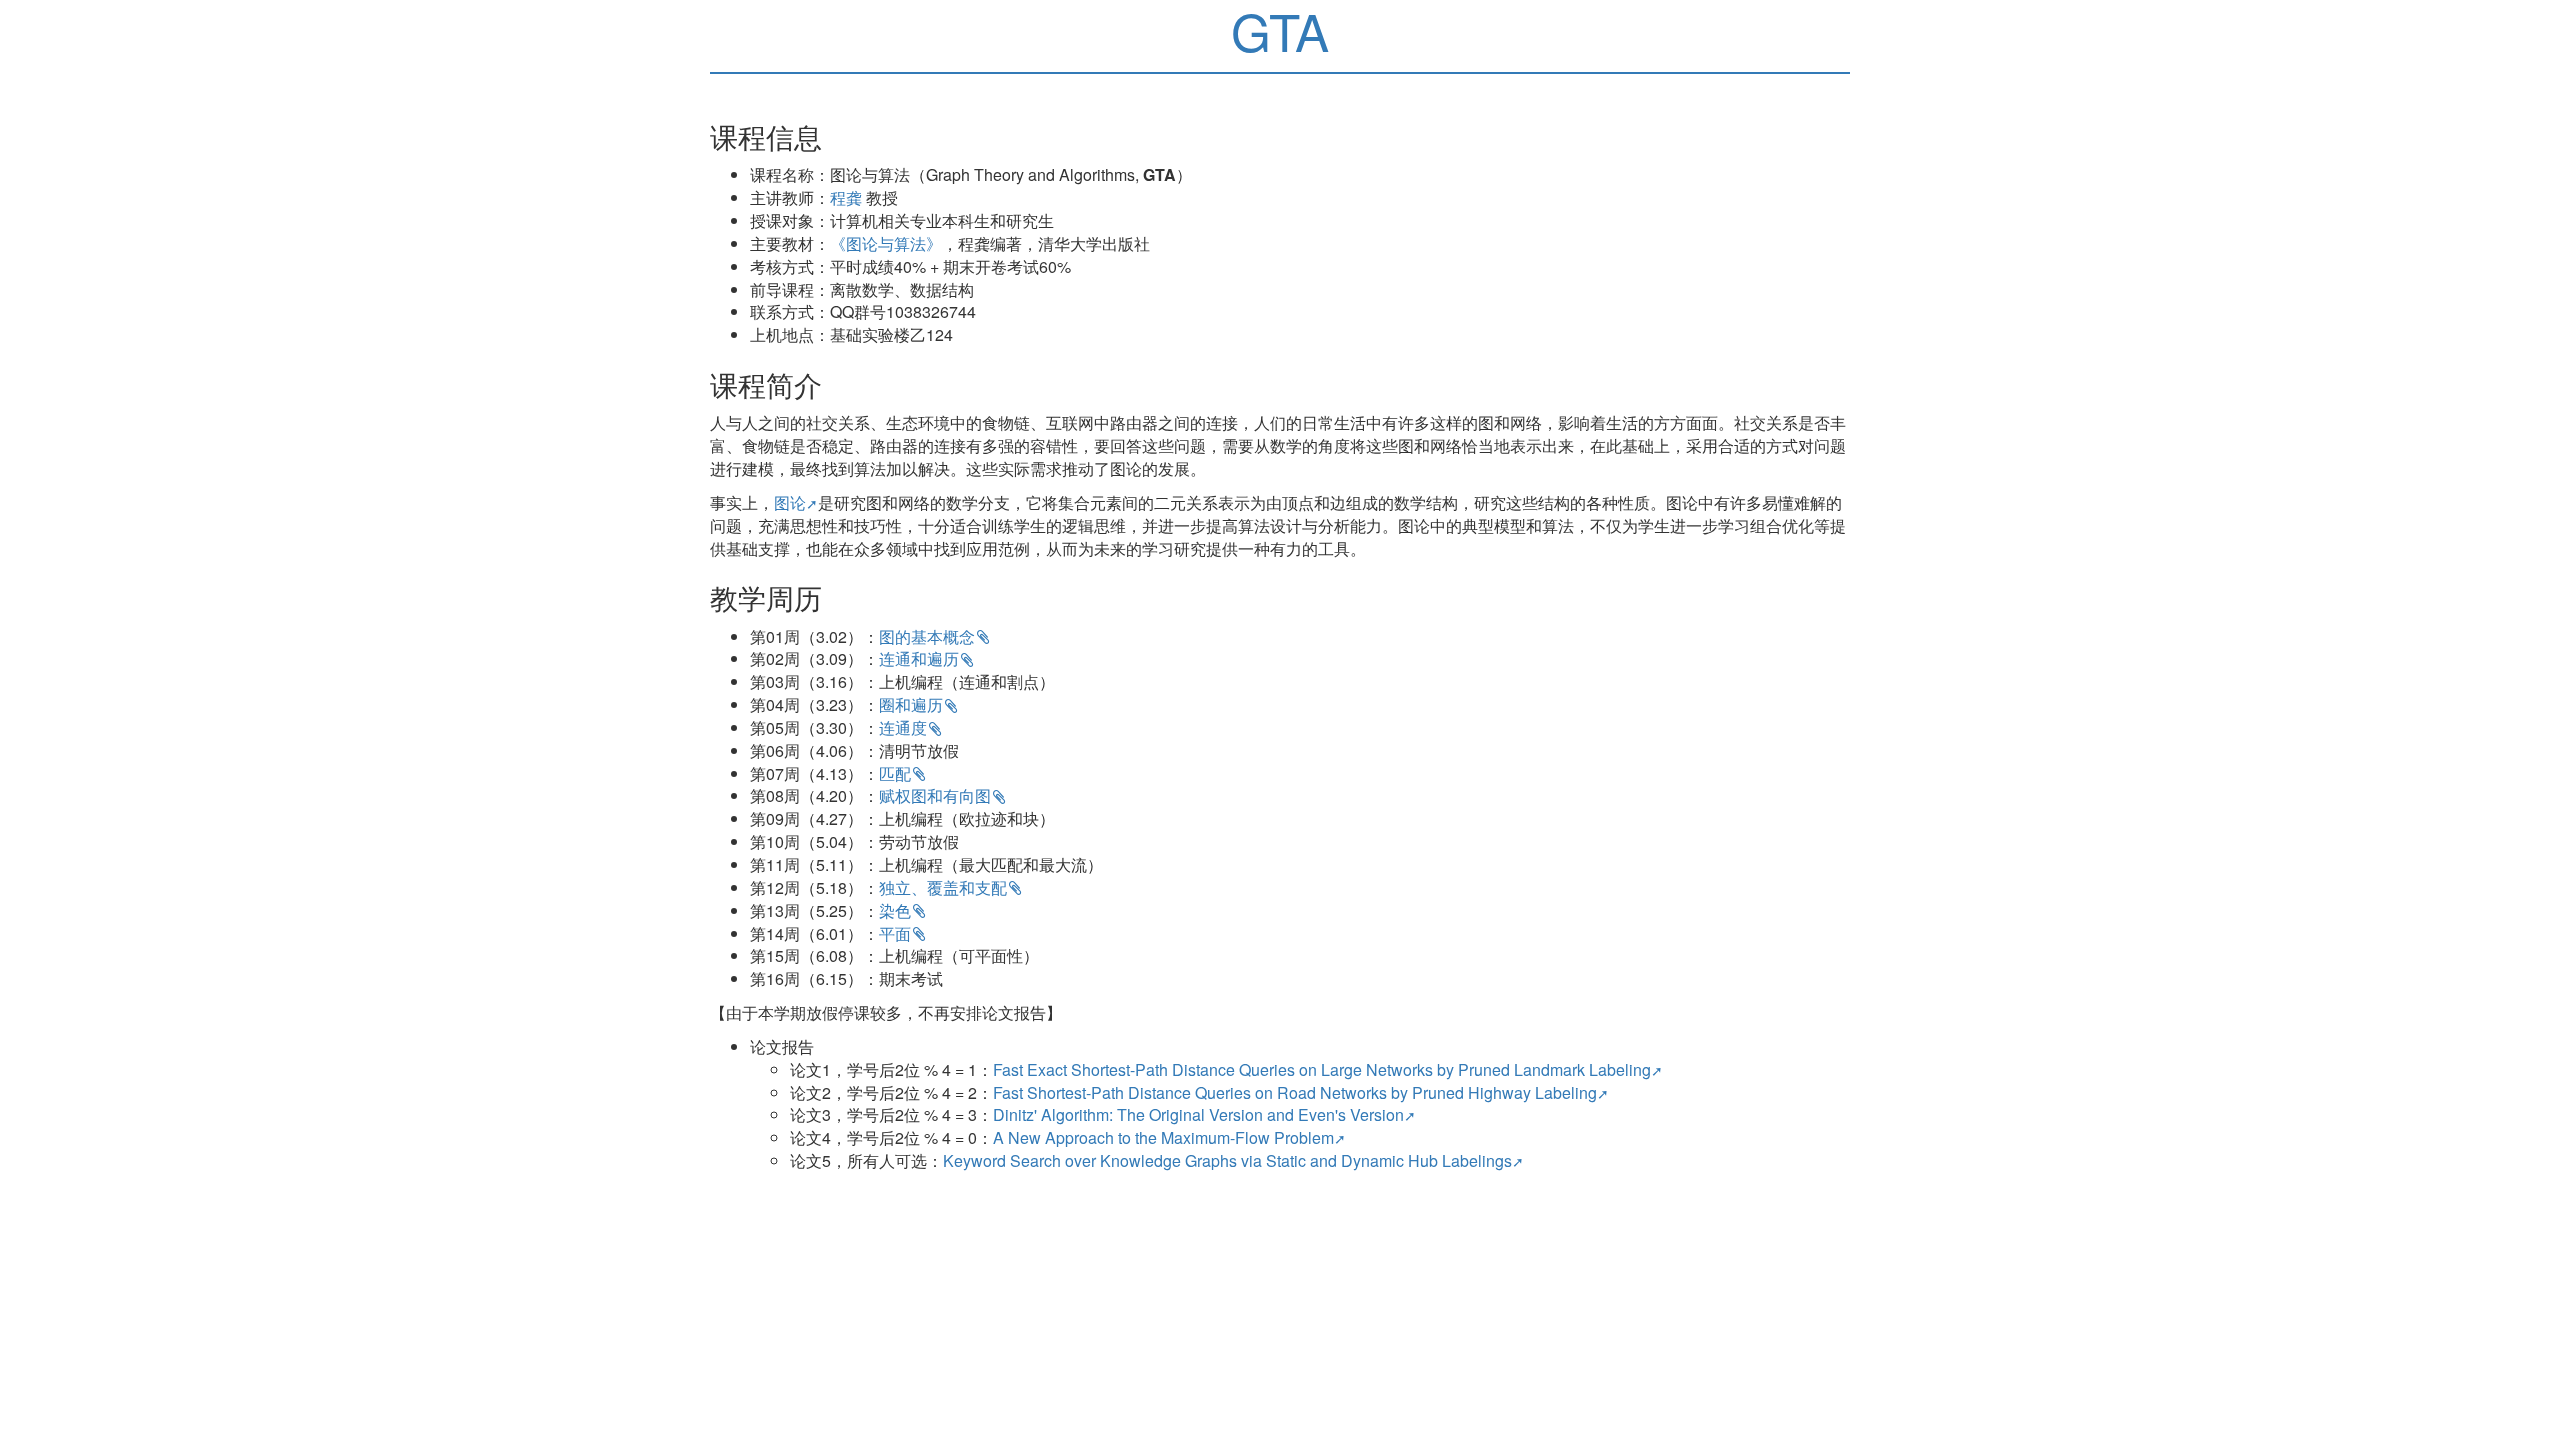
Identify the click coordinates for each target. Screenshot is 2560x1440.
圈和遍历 (911, 704)
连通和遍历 (919, 658)
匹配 (895, 773)
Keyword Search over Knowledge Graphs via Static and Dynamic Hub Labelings (1227, 1160)
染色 (895, 910)
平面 (895, 933)
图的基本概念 (927, 636)
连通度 (903, 727)
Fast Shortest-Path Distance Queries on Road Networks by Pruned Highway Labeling (1295, 1092)
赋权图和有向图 (935, 795)
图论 (790, 502)
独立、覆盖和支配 (943, 887)
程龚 (846, 197)
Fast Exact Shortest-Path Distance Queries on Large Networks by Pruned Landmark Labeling (1322, 1069)
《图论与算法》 (886, 243)
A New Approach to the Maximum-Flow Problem (1163, 1137)
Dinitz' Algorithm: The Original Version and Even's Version (1198, 1114)
